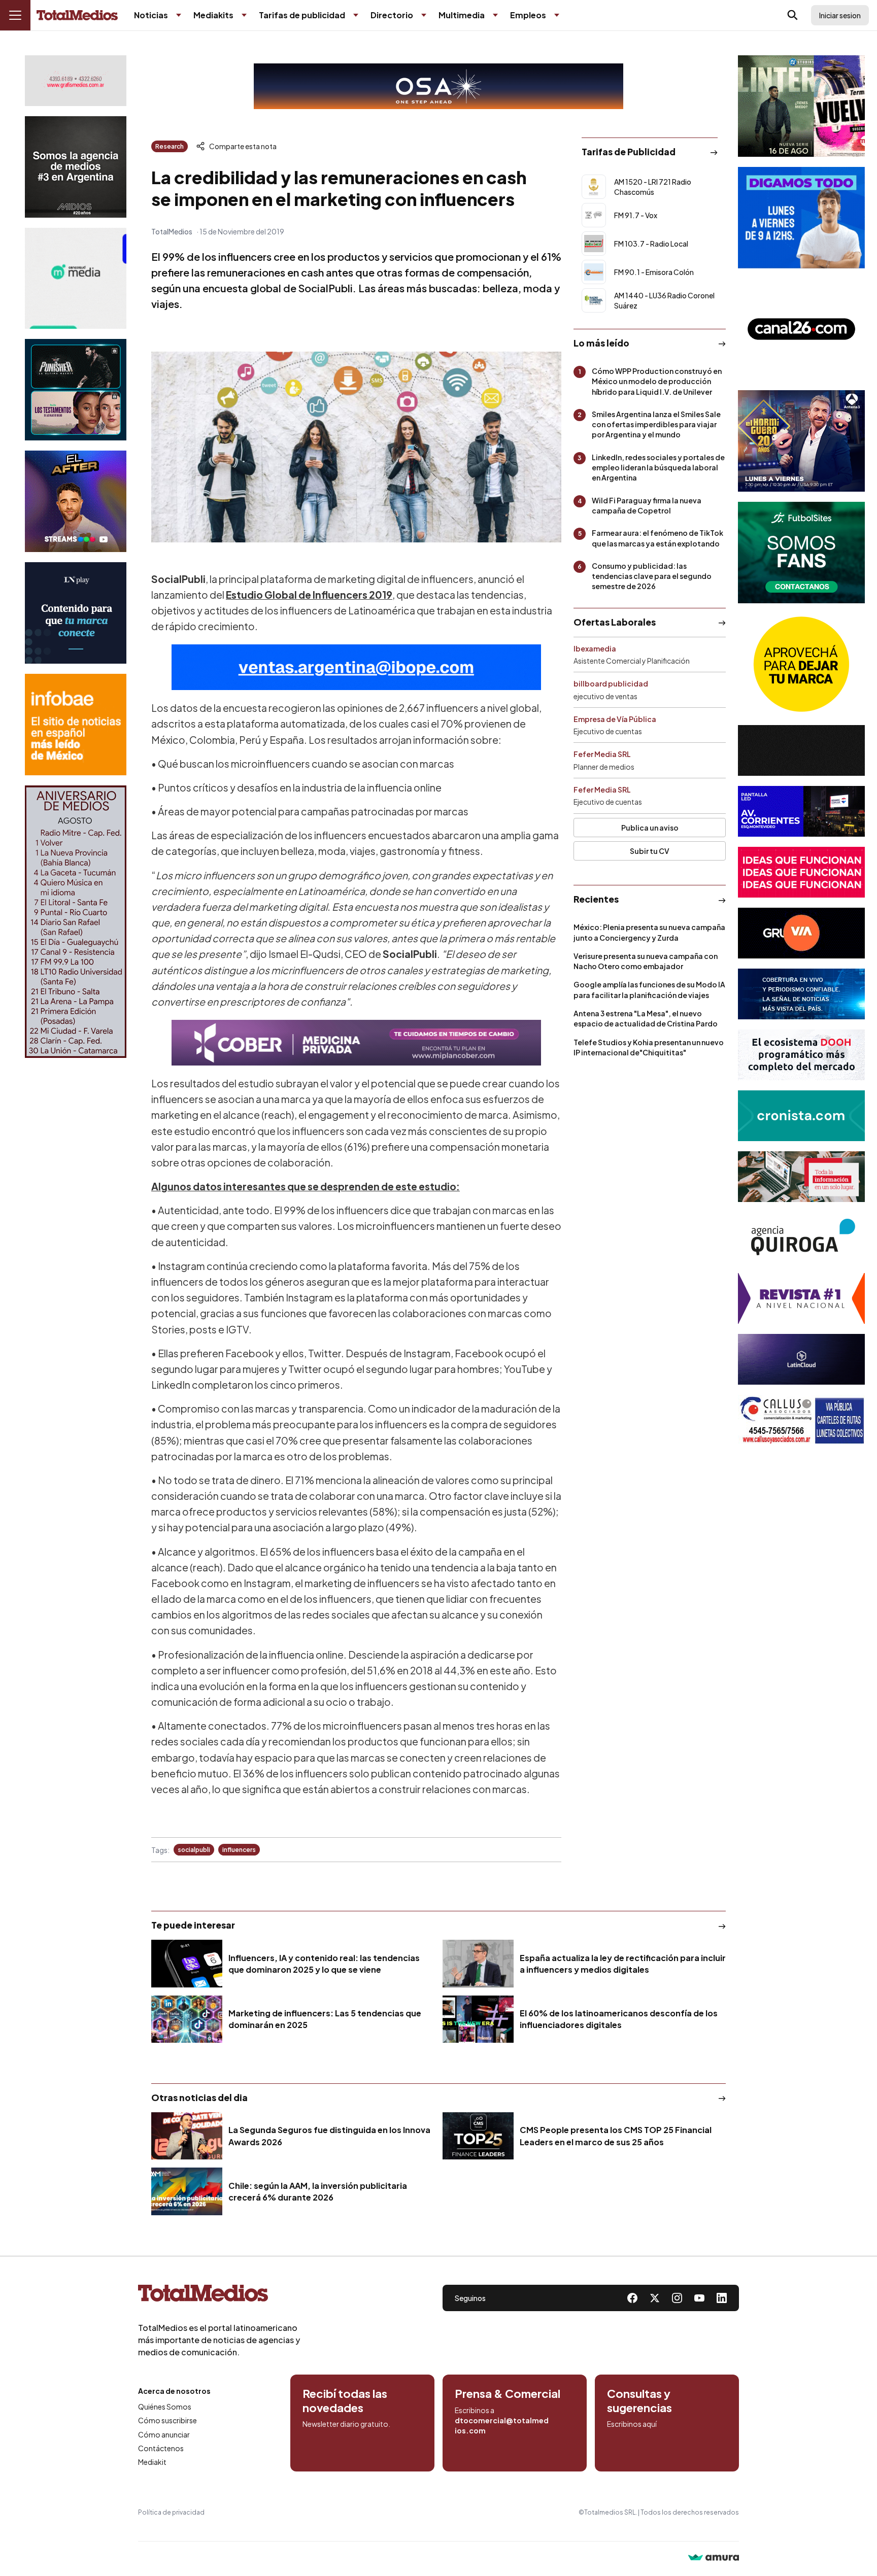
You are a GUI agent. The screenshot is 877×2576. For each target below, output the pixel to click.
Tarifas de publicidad (302, 15)
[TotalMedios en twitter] (655, 2298)
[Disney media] (76, 390)
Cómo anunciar (164, 2434)
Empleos (528, 15)
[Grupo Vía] (801, 933)
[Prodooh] (801, 1055)
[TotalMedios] (219, 2295)
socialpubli (194, 1850)
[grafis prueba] (76, 81)
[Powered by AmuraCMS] (714, 2558)
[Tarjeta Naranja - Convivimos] (801, 1298)
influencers (239, 1850)
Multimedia (462, 15)
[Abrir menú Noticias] (179, 15)
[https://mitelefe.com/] (76, 501)
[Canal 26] (801, 329)
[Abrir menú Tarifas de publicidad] (356, 15)
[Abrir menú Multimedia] (495, 15)
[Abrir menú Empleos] (557, 15)
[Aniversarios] (76, 922)
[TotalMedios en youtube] (699, 2298)
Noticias (151, 15)
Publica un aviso (650, 828)
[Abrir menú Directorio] (424, 15)
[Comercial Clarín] (801, 1177)
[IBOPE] (356, 667)
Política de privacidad (171, 2512)
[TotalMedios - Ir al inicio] (77, 15)
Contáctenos (161, 2448)
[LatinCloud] (801, 1359)
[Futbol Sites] (801, 553)
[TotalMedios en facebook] (632, 2298)
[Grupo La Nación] (76, 613)
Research (170, 146)
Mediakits (213, 15)
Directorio (392, 15)
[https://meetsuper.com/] (801, 872)
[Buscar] (793, 15)
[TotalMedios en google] (677, 2298)
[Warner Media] (801, 106)
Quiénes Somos (165, 2407)
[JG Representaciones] (801, 664)
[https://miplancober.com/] (356, 1043)
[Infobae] (76, 725)
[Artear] (801, 994)
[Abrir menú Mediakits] (244, 15)
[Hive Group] (801, 750)
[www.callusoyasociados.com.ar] (801, 1420)
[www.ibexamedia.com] (801, 811)
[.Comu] (801, 218)
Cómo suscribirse (167, 2420)
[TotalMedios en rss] (722, 2298)
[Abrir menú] (15, 15)
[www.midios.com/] (76, 167)
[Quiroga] (801, 1238)
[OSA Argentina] (438, 86)
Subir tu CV (650, 851)
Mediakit (152, 2462)
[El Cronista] (801, 1116)
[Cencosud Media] (76, 278)
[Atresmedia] (801, 441)
